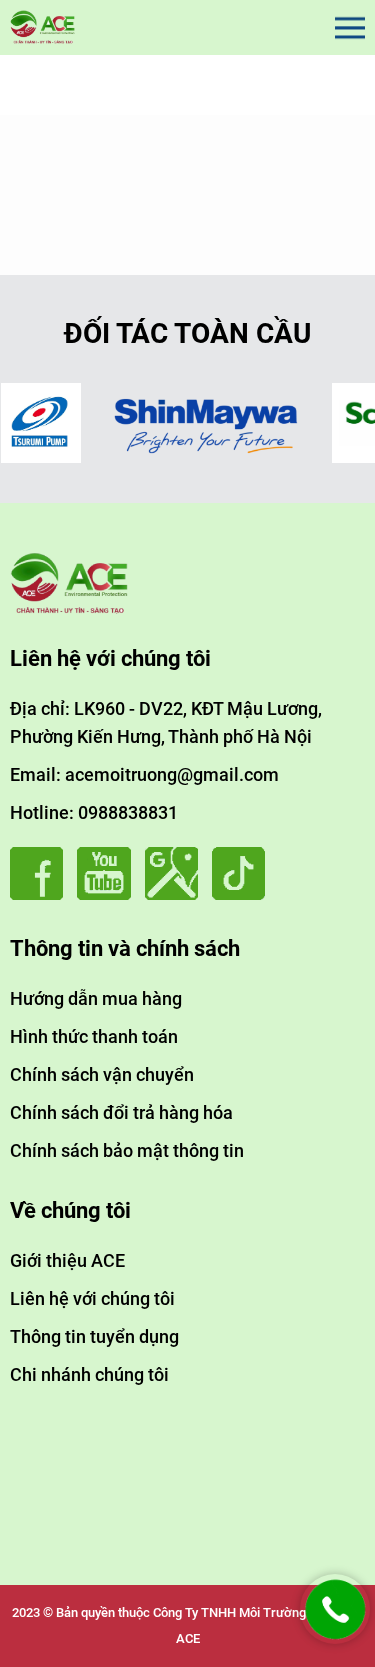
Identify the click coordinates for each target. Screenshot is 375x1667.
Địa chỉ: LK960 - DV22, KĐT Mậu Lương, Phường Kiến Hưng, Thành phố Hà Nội (166, 722)
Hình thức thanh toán (94, 1036)
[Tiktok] (243, 894)
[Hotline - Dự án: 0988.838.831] (335, 1638)
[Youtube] (108, 894)
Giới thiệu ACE (67, 1260)
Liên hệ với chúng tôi (92, 1298)
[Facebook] (41, 894)
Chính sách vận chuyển (102, 1074)
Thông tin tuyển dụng (94, 1336)
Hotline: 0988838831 (94, 812)
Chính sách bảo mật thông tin (127, 1150)
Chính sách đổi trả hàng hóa (121, 1112)
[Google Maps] (176, 894)
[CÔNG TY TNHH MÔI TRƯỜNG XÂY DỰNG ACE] (43, 27)
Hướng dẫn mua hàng (96, 998)
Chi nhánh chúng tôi (89, 1374)
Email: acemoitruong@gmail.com (144, 774)
